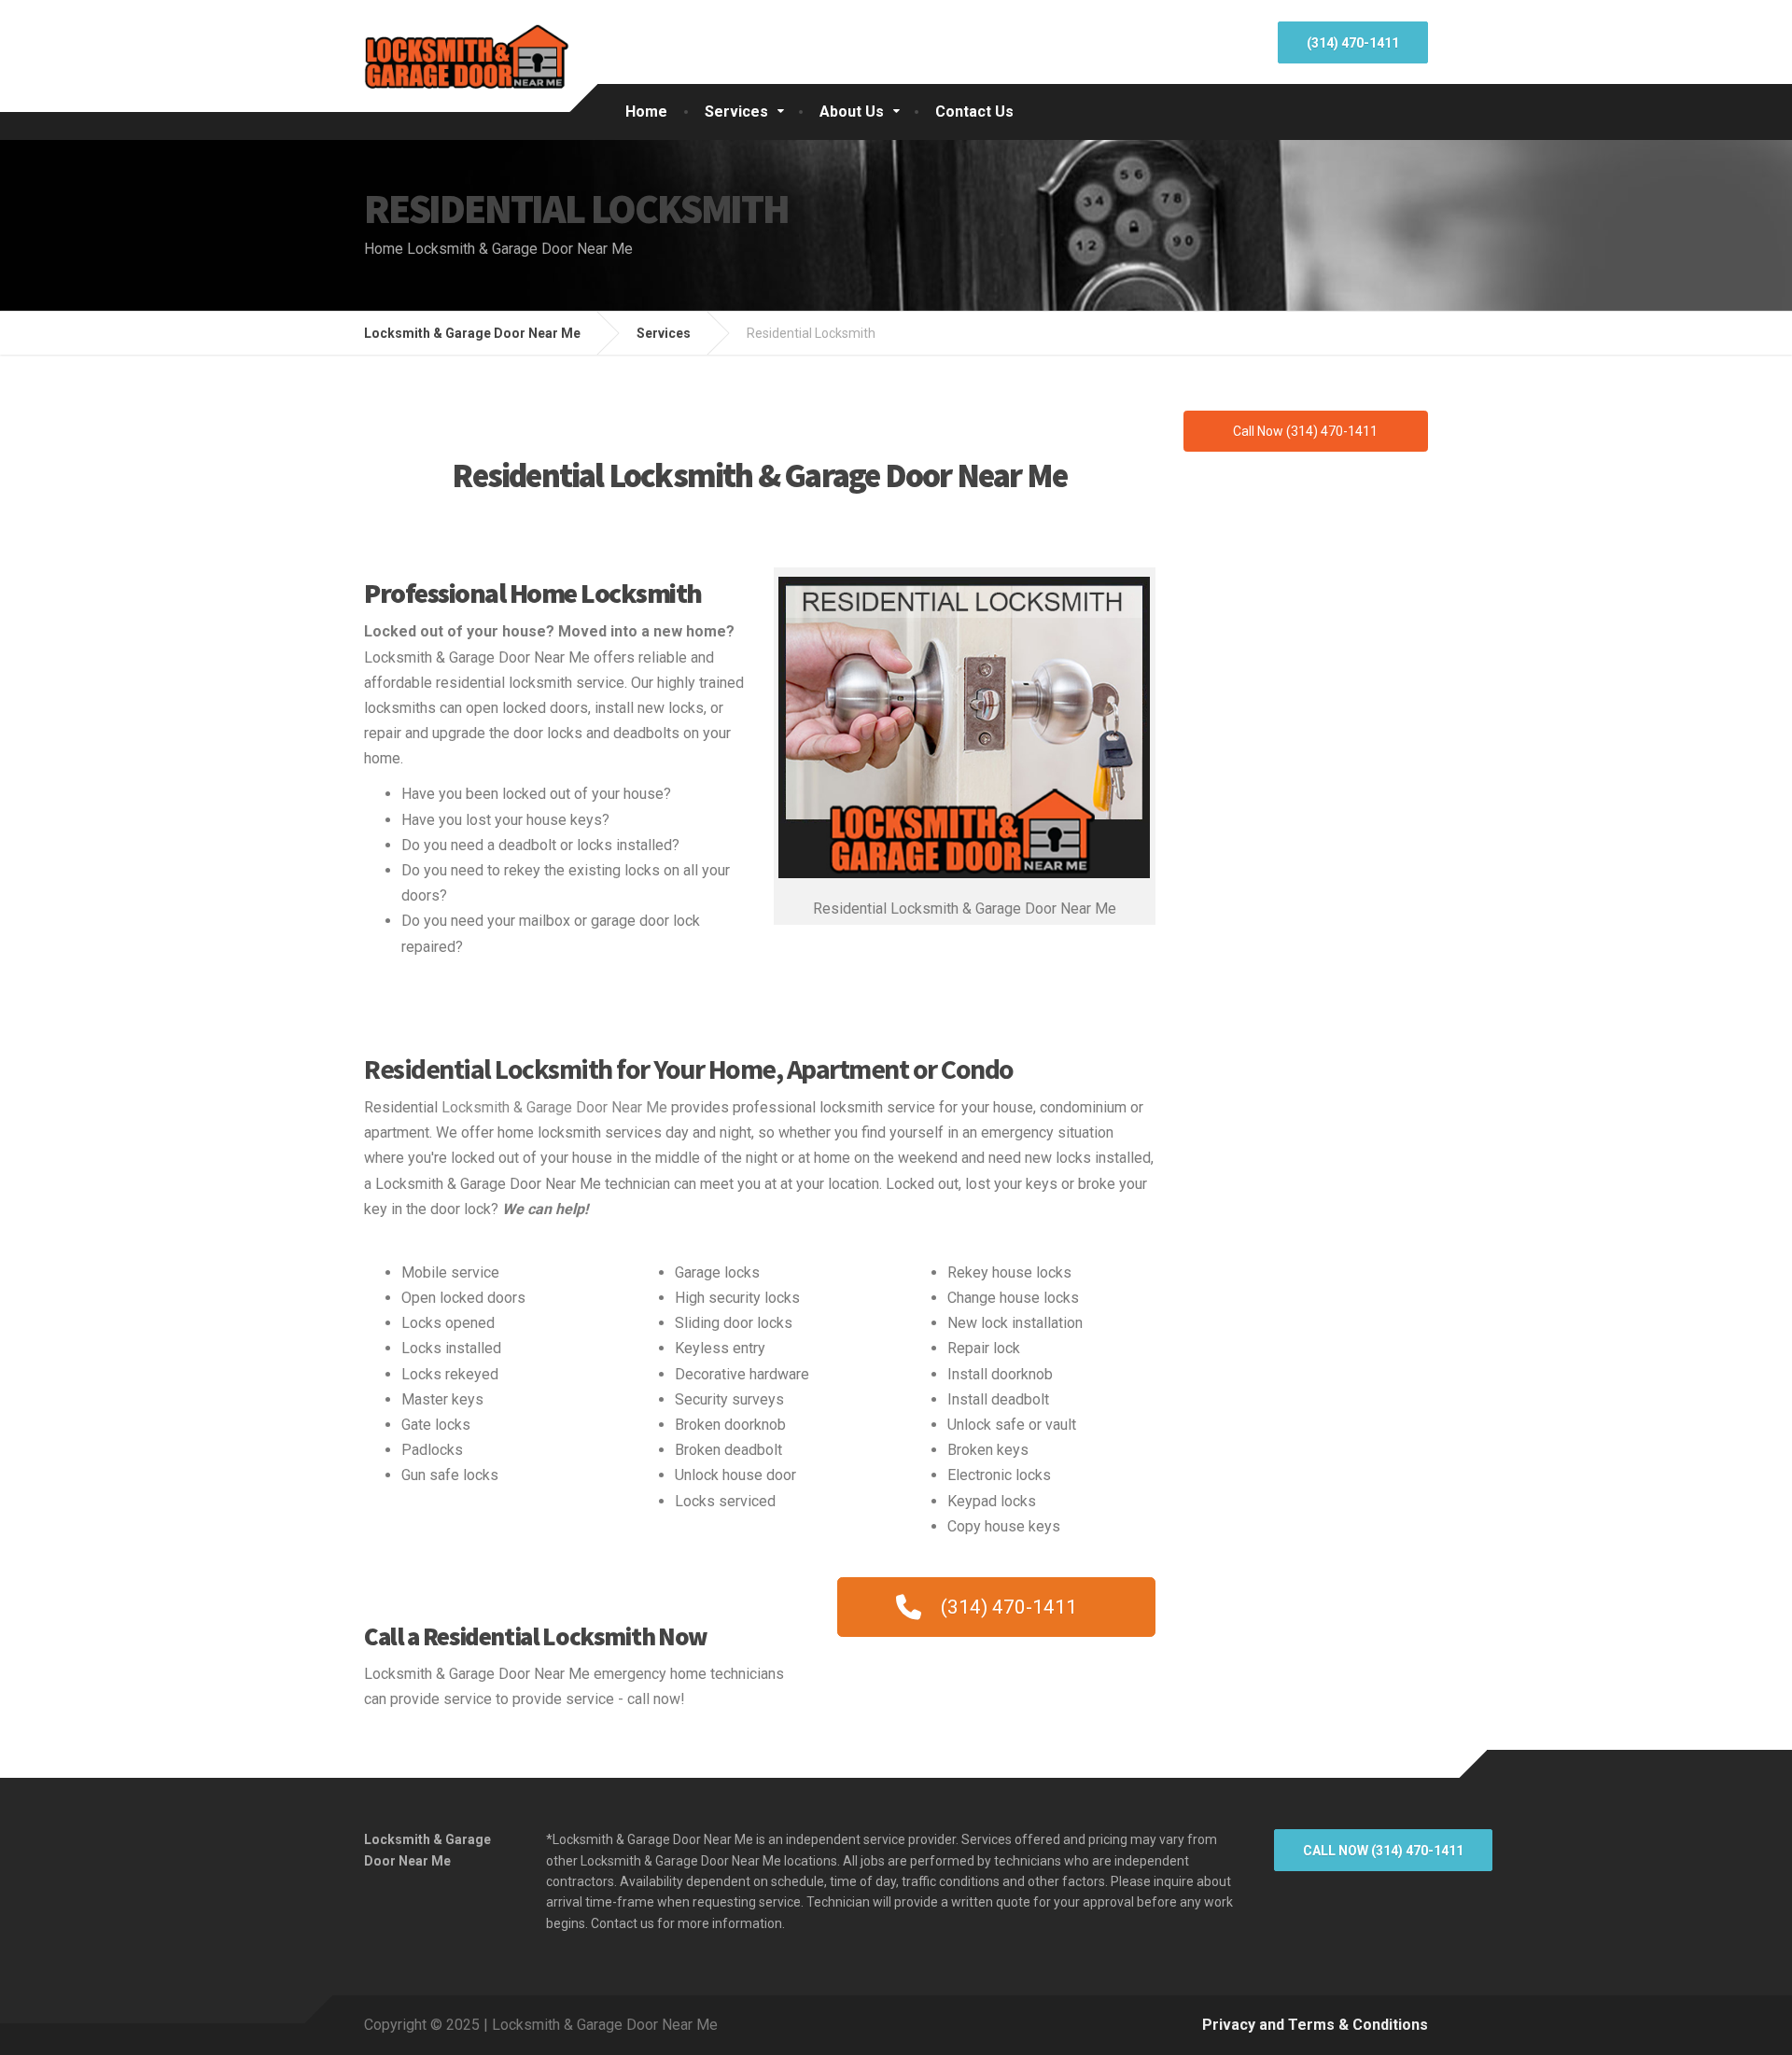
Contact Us (974, 112)
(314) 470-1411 (1353, 43)
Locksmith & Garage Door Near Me (554, 1107)
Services (736, 112)
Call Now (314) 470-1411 (1383, 1851)
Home (646, 112)
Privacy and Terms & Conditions (1315, 2025)
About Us (852, 112)
